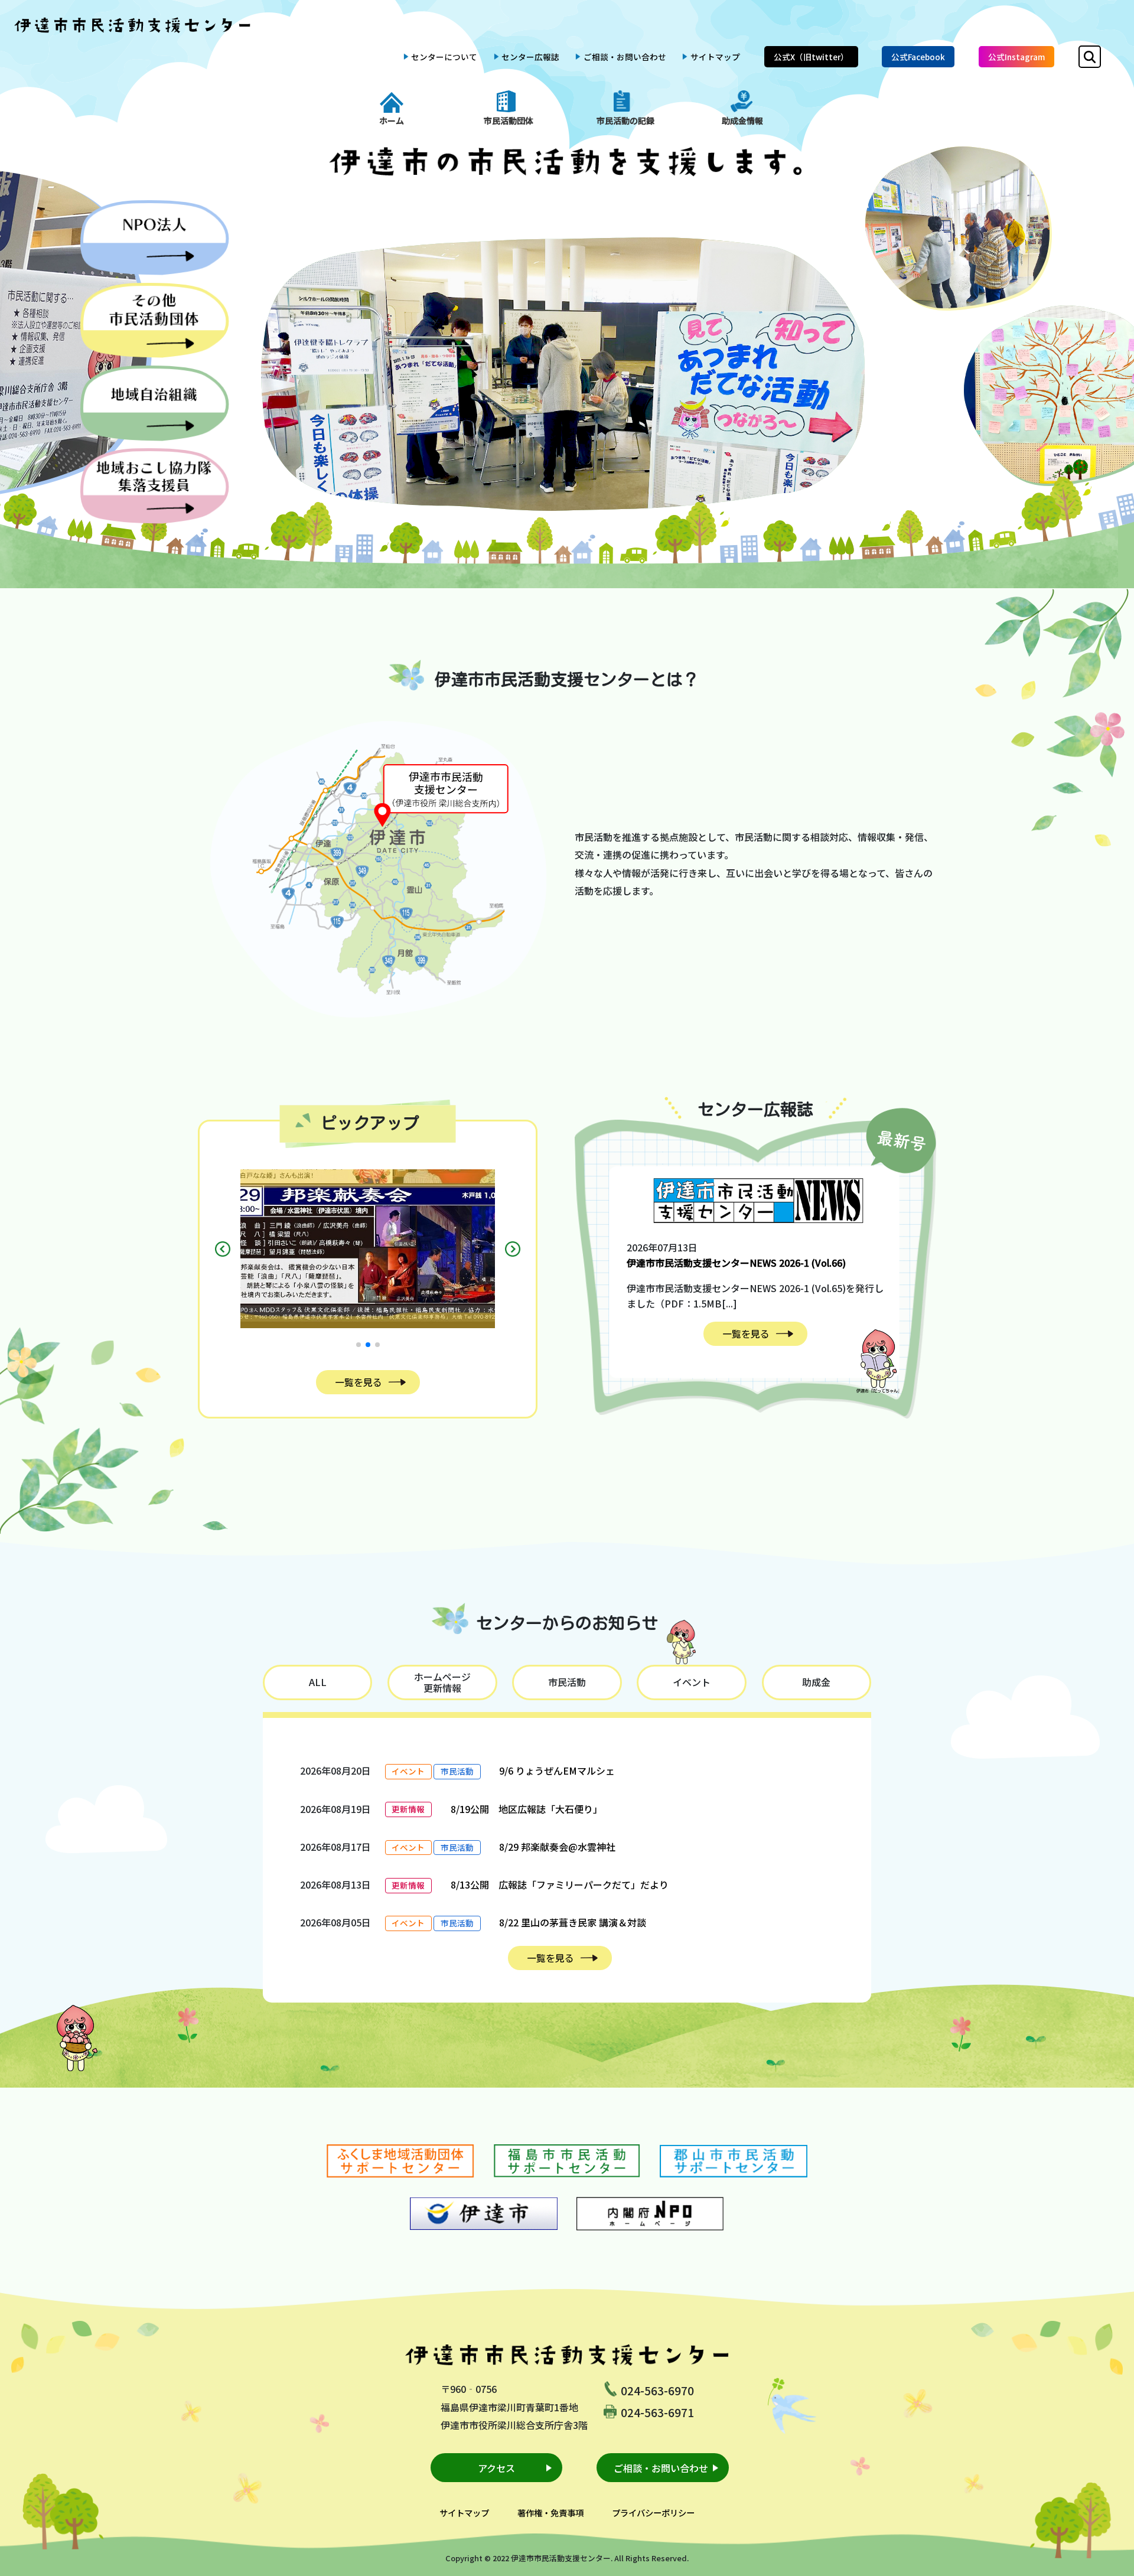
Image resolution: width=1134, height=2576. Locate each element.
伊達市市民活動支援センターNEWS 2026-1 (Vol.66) (736, 1263)
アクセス (496, 2468)
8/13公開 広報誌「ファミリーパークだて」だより (560, 1884)
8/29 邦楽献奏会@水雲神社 (557, 1847)
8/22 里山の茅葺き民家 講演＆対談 (573, 1922)
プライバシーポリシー (653, 2513)
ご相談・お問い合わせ (625, 57)
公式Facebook (918, 57)
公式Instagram (1016, 57)
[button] (359, 1345)
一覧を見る (359, 1382)
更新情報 (408, 1809)
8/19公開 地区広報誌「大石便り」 (527, 1809)
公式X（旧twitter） (811, 57)
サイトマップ (715, 57)
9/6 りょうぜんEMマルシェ (557, 1770)
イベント (408, 1771)
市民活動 (457, 1771)
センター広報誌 (530, 57)
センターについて (444, 57)
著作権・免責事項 (550, 2513)
